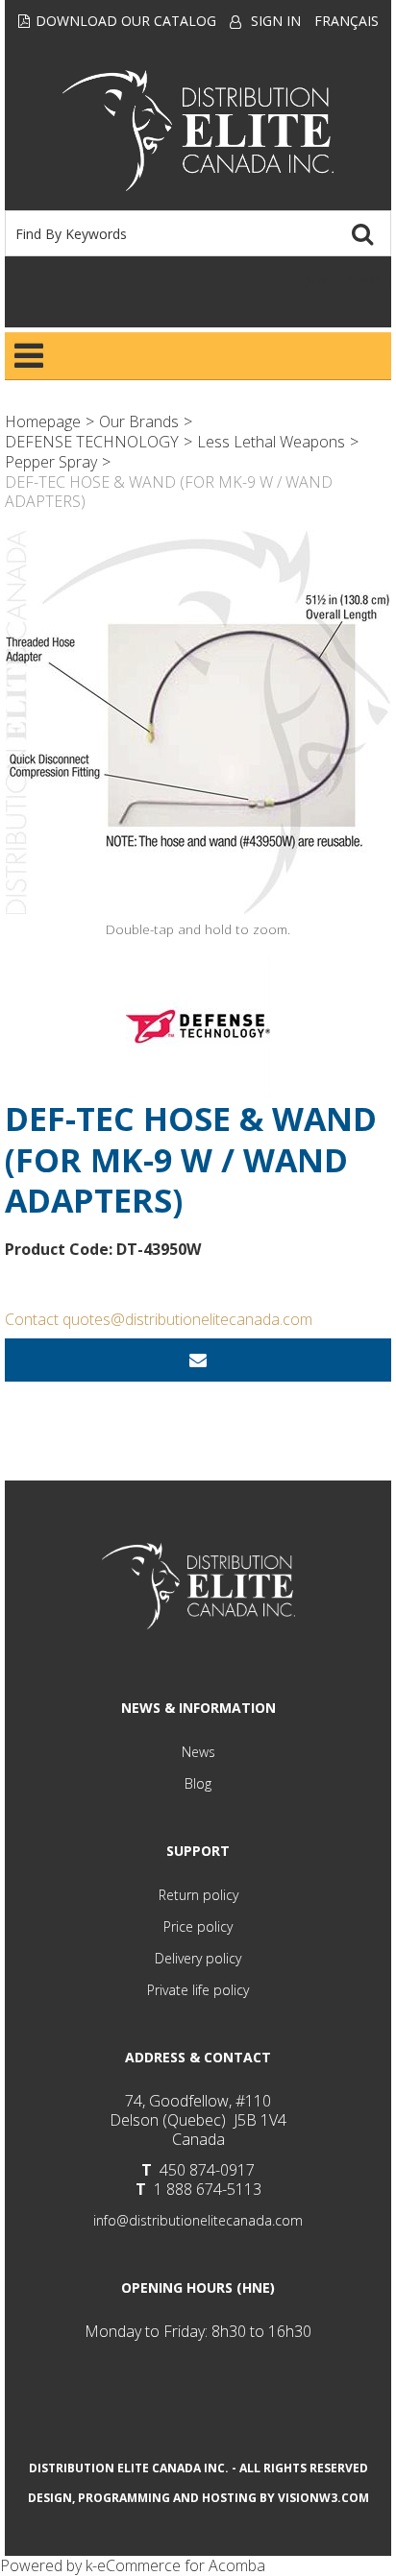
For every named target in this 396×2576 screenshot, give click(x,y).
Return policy (198, 1895)
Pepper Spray (51, 462)
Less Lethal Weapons (271, 442)
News (198, 1752)
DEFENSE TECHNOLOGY (92, 442)
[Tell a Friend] (198, 1360)
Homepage (43, 421)
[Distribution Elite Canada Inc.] (198, 131)
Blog (198, 1783)
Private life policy (198, 1990)
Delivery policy (198, 1958)
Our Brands (139, 421)
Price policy (198, 1926)
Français (346, 21)
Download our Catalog (126, 21)
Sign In (276, 21)
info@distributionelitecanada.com (198, 2220)
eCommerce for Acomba (181, 2565)
